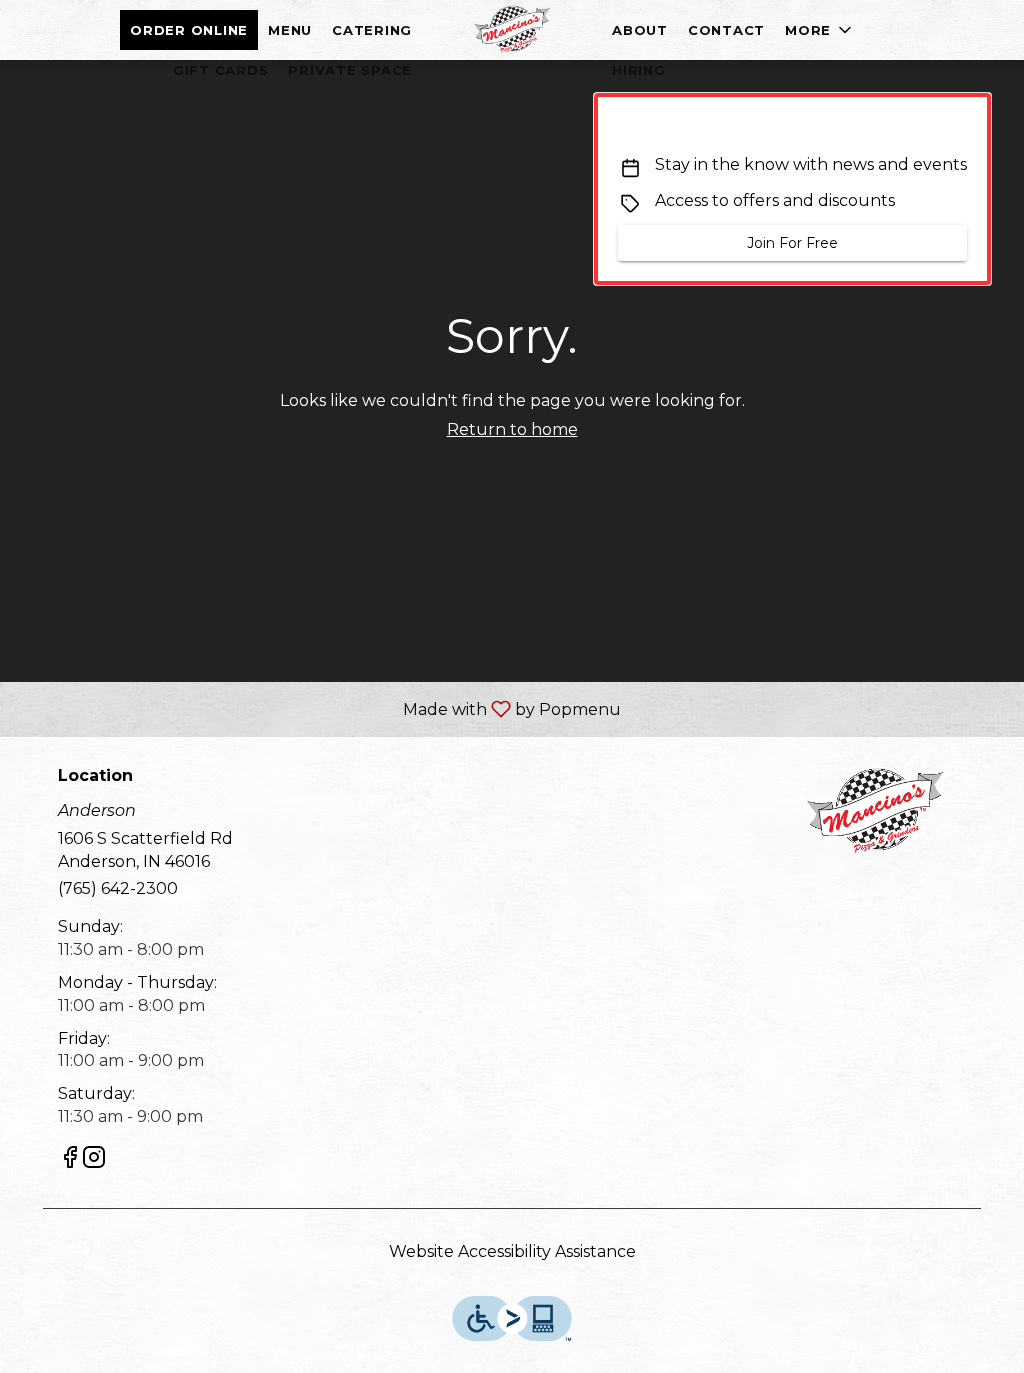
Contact (726, 30)
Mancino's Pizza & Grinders (875, 812)
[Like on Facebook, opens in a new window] (70, 1160)
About (640, 30)
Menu (290, 30)
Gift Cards (221, 70)
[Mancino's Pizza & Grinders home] (512, 30)
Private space (350, 70)
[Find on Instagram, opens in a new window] (94, 1160)
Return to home (512, 429)
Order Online (189, 30)
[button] (820, 30)
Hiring (639, 70)
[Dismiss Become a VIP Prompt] (959, 125)
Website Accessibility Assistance (512, 1251)
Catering (372, 30)
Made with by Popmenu (318, 708)
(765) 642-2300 (118, 888)
